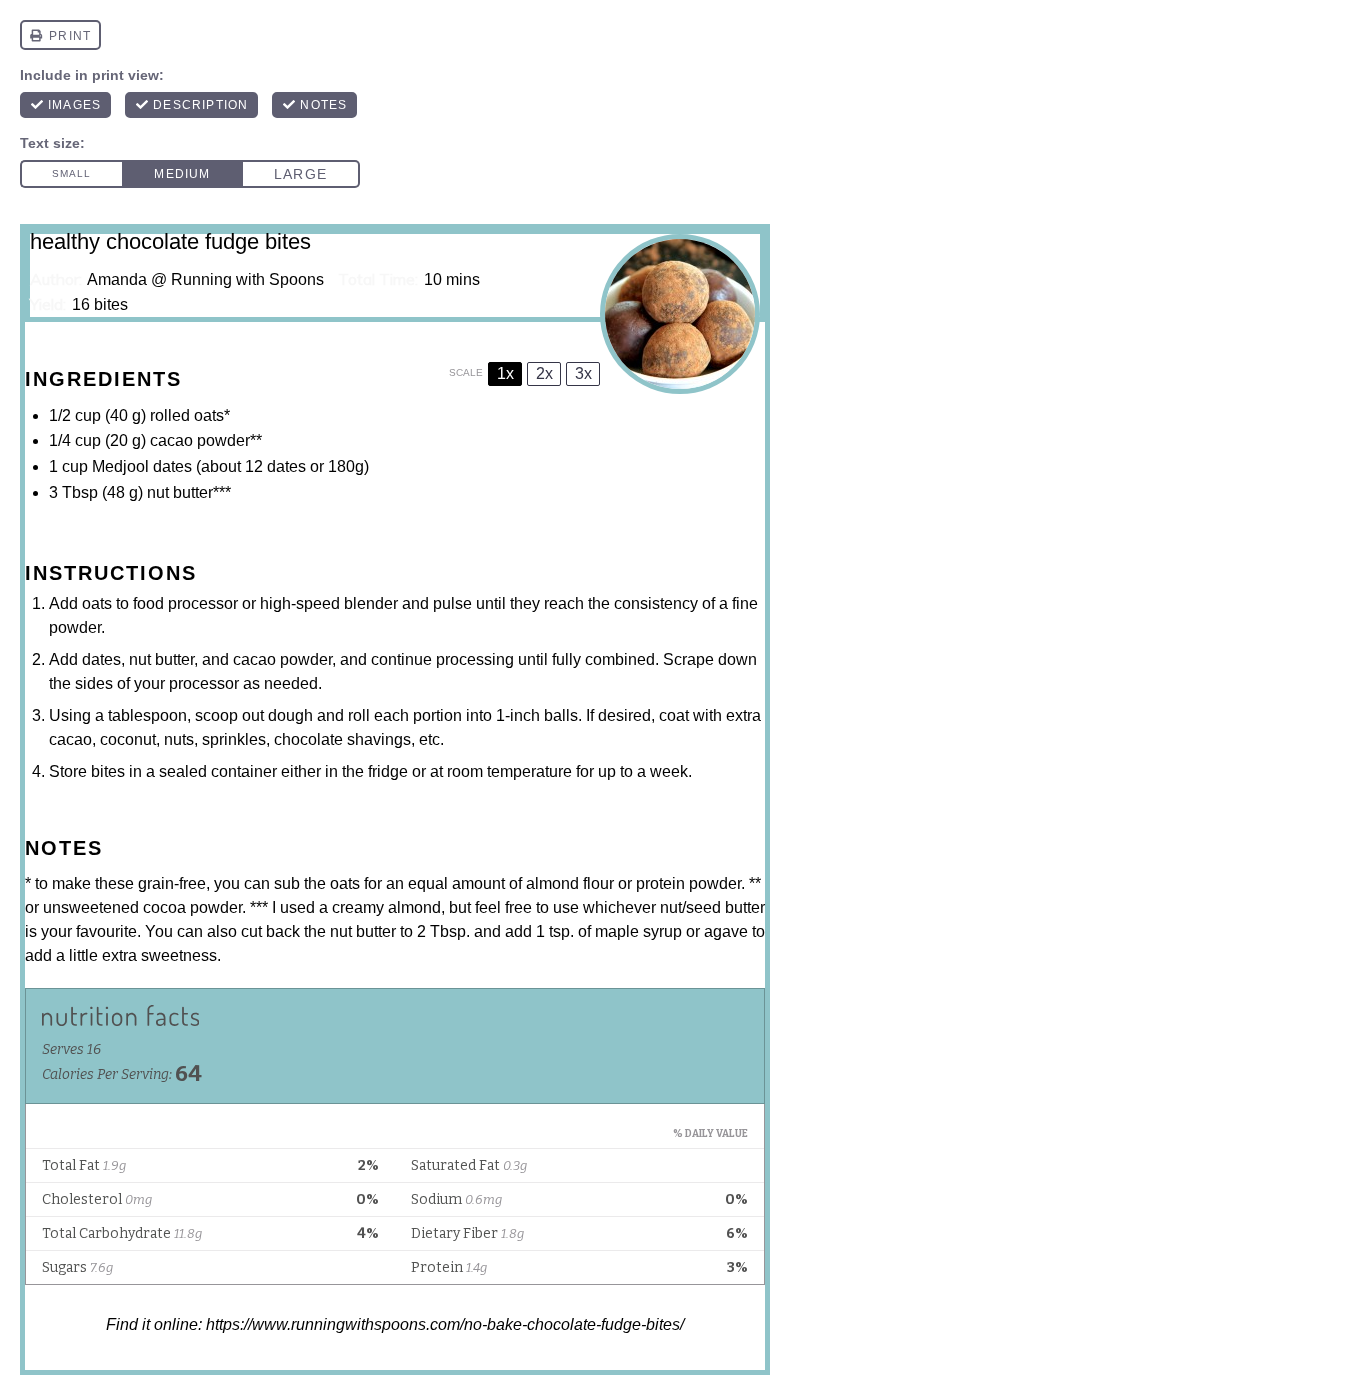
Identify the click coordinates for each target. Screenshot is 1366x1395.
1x (505, 373)
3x (583, 373)
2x (544, 373)
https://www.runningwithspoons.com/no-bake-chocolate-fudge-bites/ (445, 1324)
